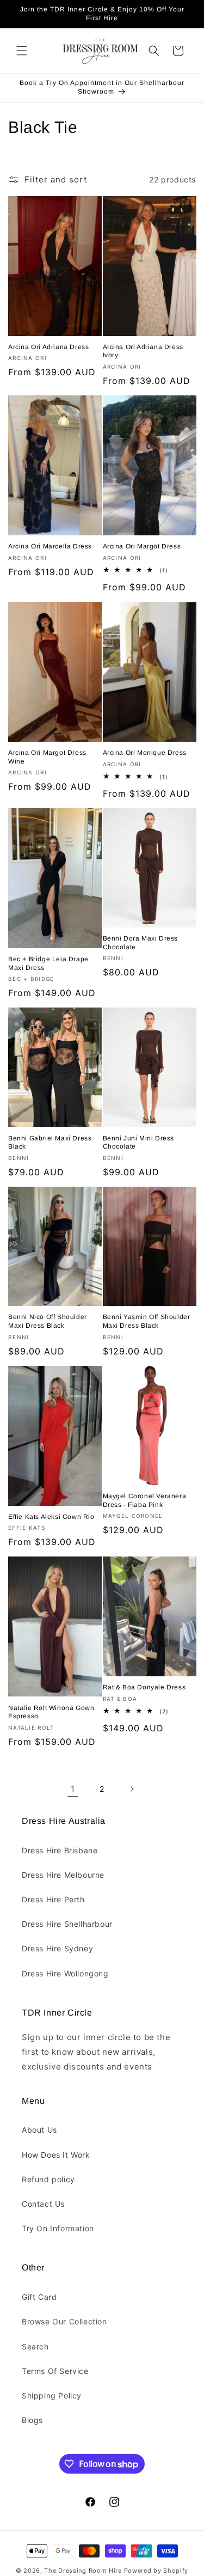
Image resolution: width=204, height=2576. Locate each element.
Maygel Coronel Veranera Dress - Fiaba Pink (145, 1500)
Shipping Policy (52, 2395)
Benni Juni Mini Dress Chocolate (139, 1143)
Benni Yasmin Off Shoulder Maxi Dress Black (147, 1321)
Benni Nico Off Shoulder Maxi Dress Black (48, 1321)
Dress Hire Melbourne (63, 1875)
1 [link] (73, 1789)
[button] (22, 51)
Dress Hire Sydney (57, 1948)
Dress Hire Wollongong (65, 1973)
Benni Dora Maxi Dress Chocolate (141, 943)
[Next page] (132, 1789)
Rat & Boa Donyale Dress (144, 1687)
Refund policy (48, 2179)
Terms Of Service (55, 2371)
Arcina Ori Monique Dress (145, 753)
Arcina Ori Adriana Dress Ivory (143, 351)
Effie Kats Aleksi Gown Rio (51, 1517)
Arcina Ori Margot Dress (142, 546)
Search (35, 2346)
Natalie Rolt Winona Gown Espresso (51, 1712)
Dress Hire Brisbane (60, 1850)
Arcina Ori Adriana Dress (48, 347)
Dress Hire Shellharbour (67, 1924)
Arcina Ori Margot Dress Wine (47, 757)
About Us (39, 2130)
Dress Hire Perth (53, 1899)
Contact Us (43, 2204)
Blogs (32, 2420)
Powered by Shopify (156, 2571)
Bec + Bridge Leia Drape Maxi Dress (48, 963)
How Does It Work (56, 2155)
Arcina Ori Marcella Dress (50, 546)
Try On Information (58, 2228)
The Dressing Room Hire (83, 2571)
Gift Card (39, 2297)
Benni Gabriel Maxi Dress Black (50, 1143)
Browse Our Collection (64, 2321)
